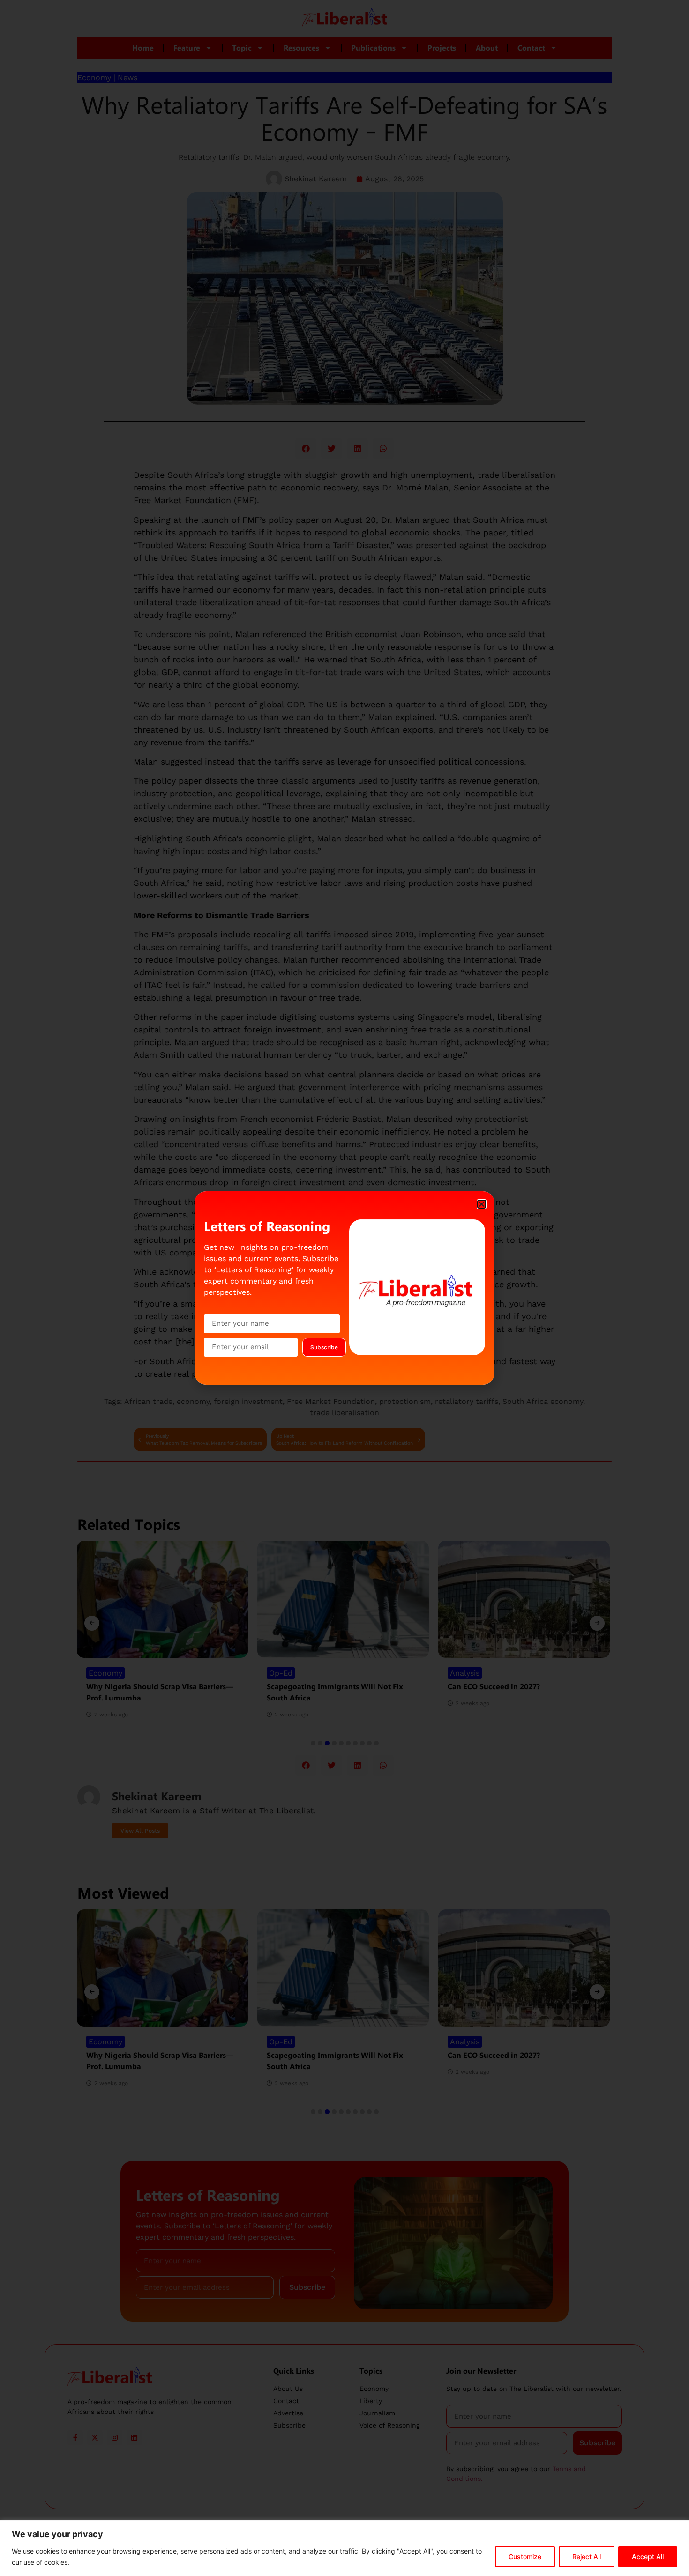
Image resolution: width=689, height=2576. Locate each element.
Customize (525, 2557)
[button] (482, 1204)
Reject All (587, 2557)
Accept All (648, 2557)
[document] (344, 1288)
